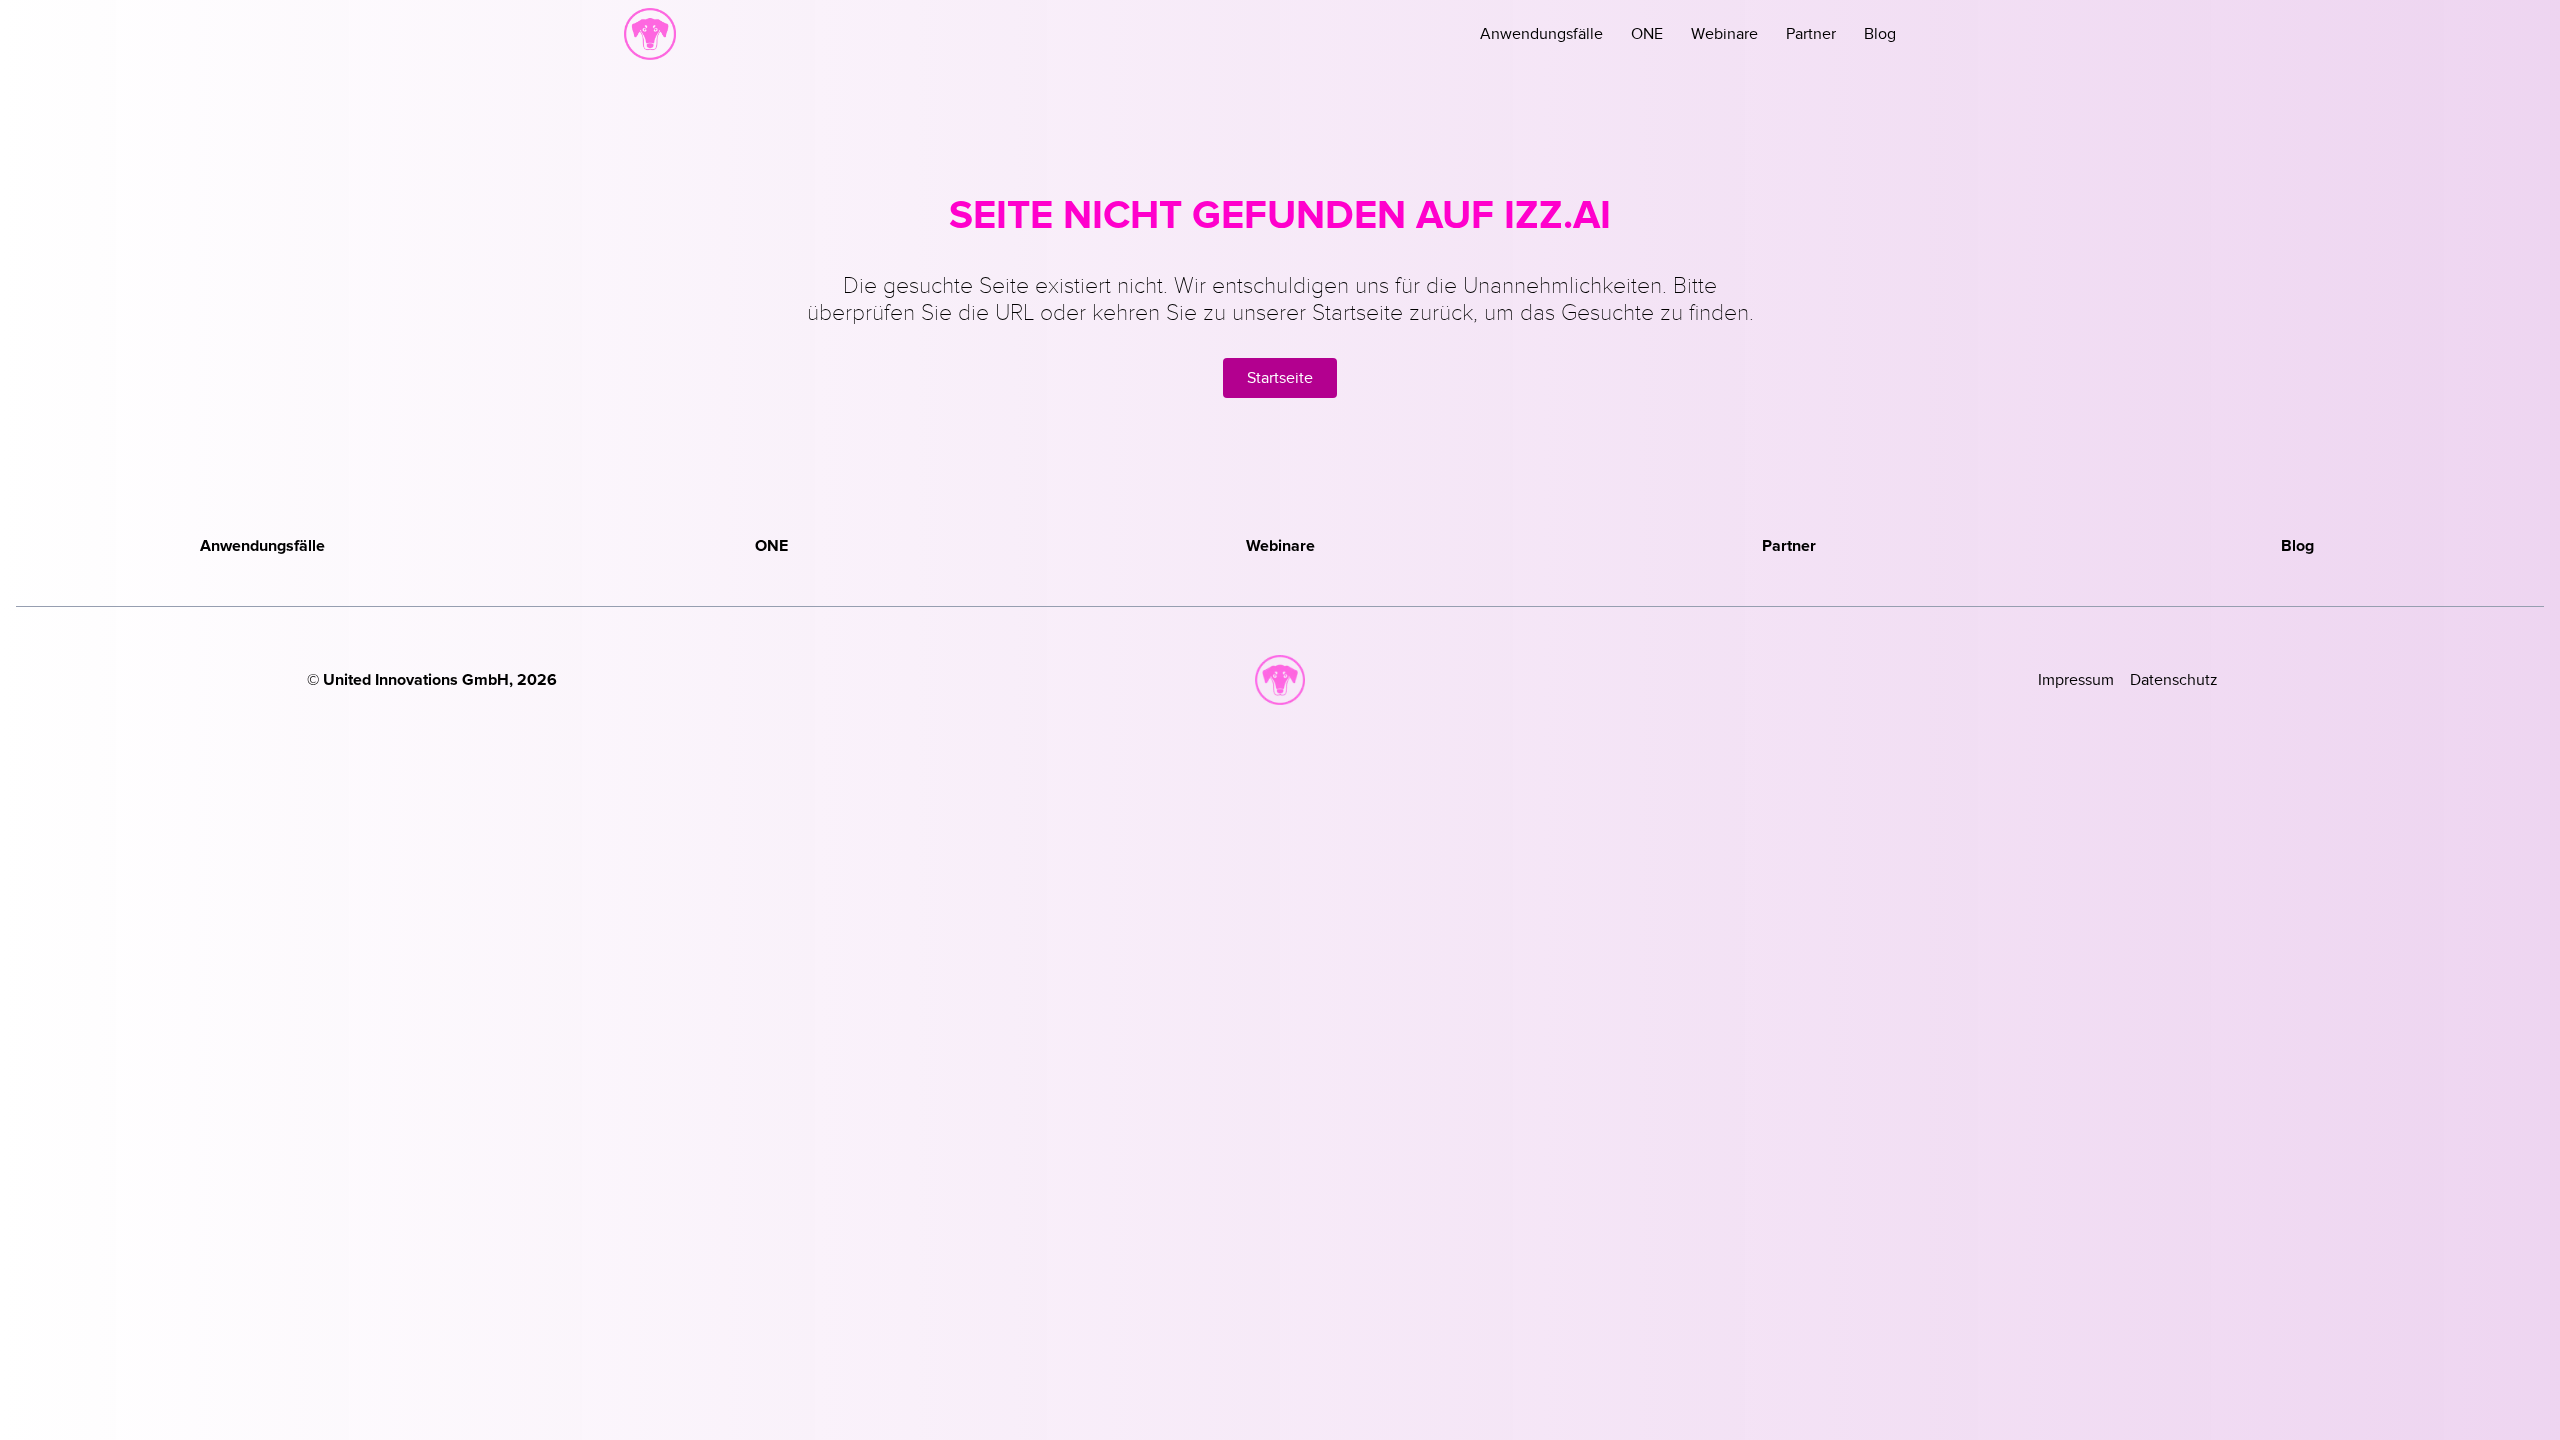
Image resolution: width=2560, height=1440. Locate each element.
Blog (1880, 34)
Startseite (1280, 378)
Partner (1811, 34)
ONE (1647, 34)
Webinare (1724, 34)
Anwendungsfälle (1541, 34)
